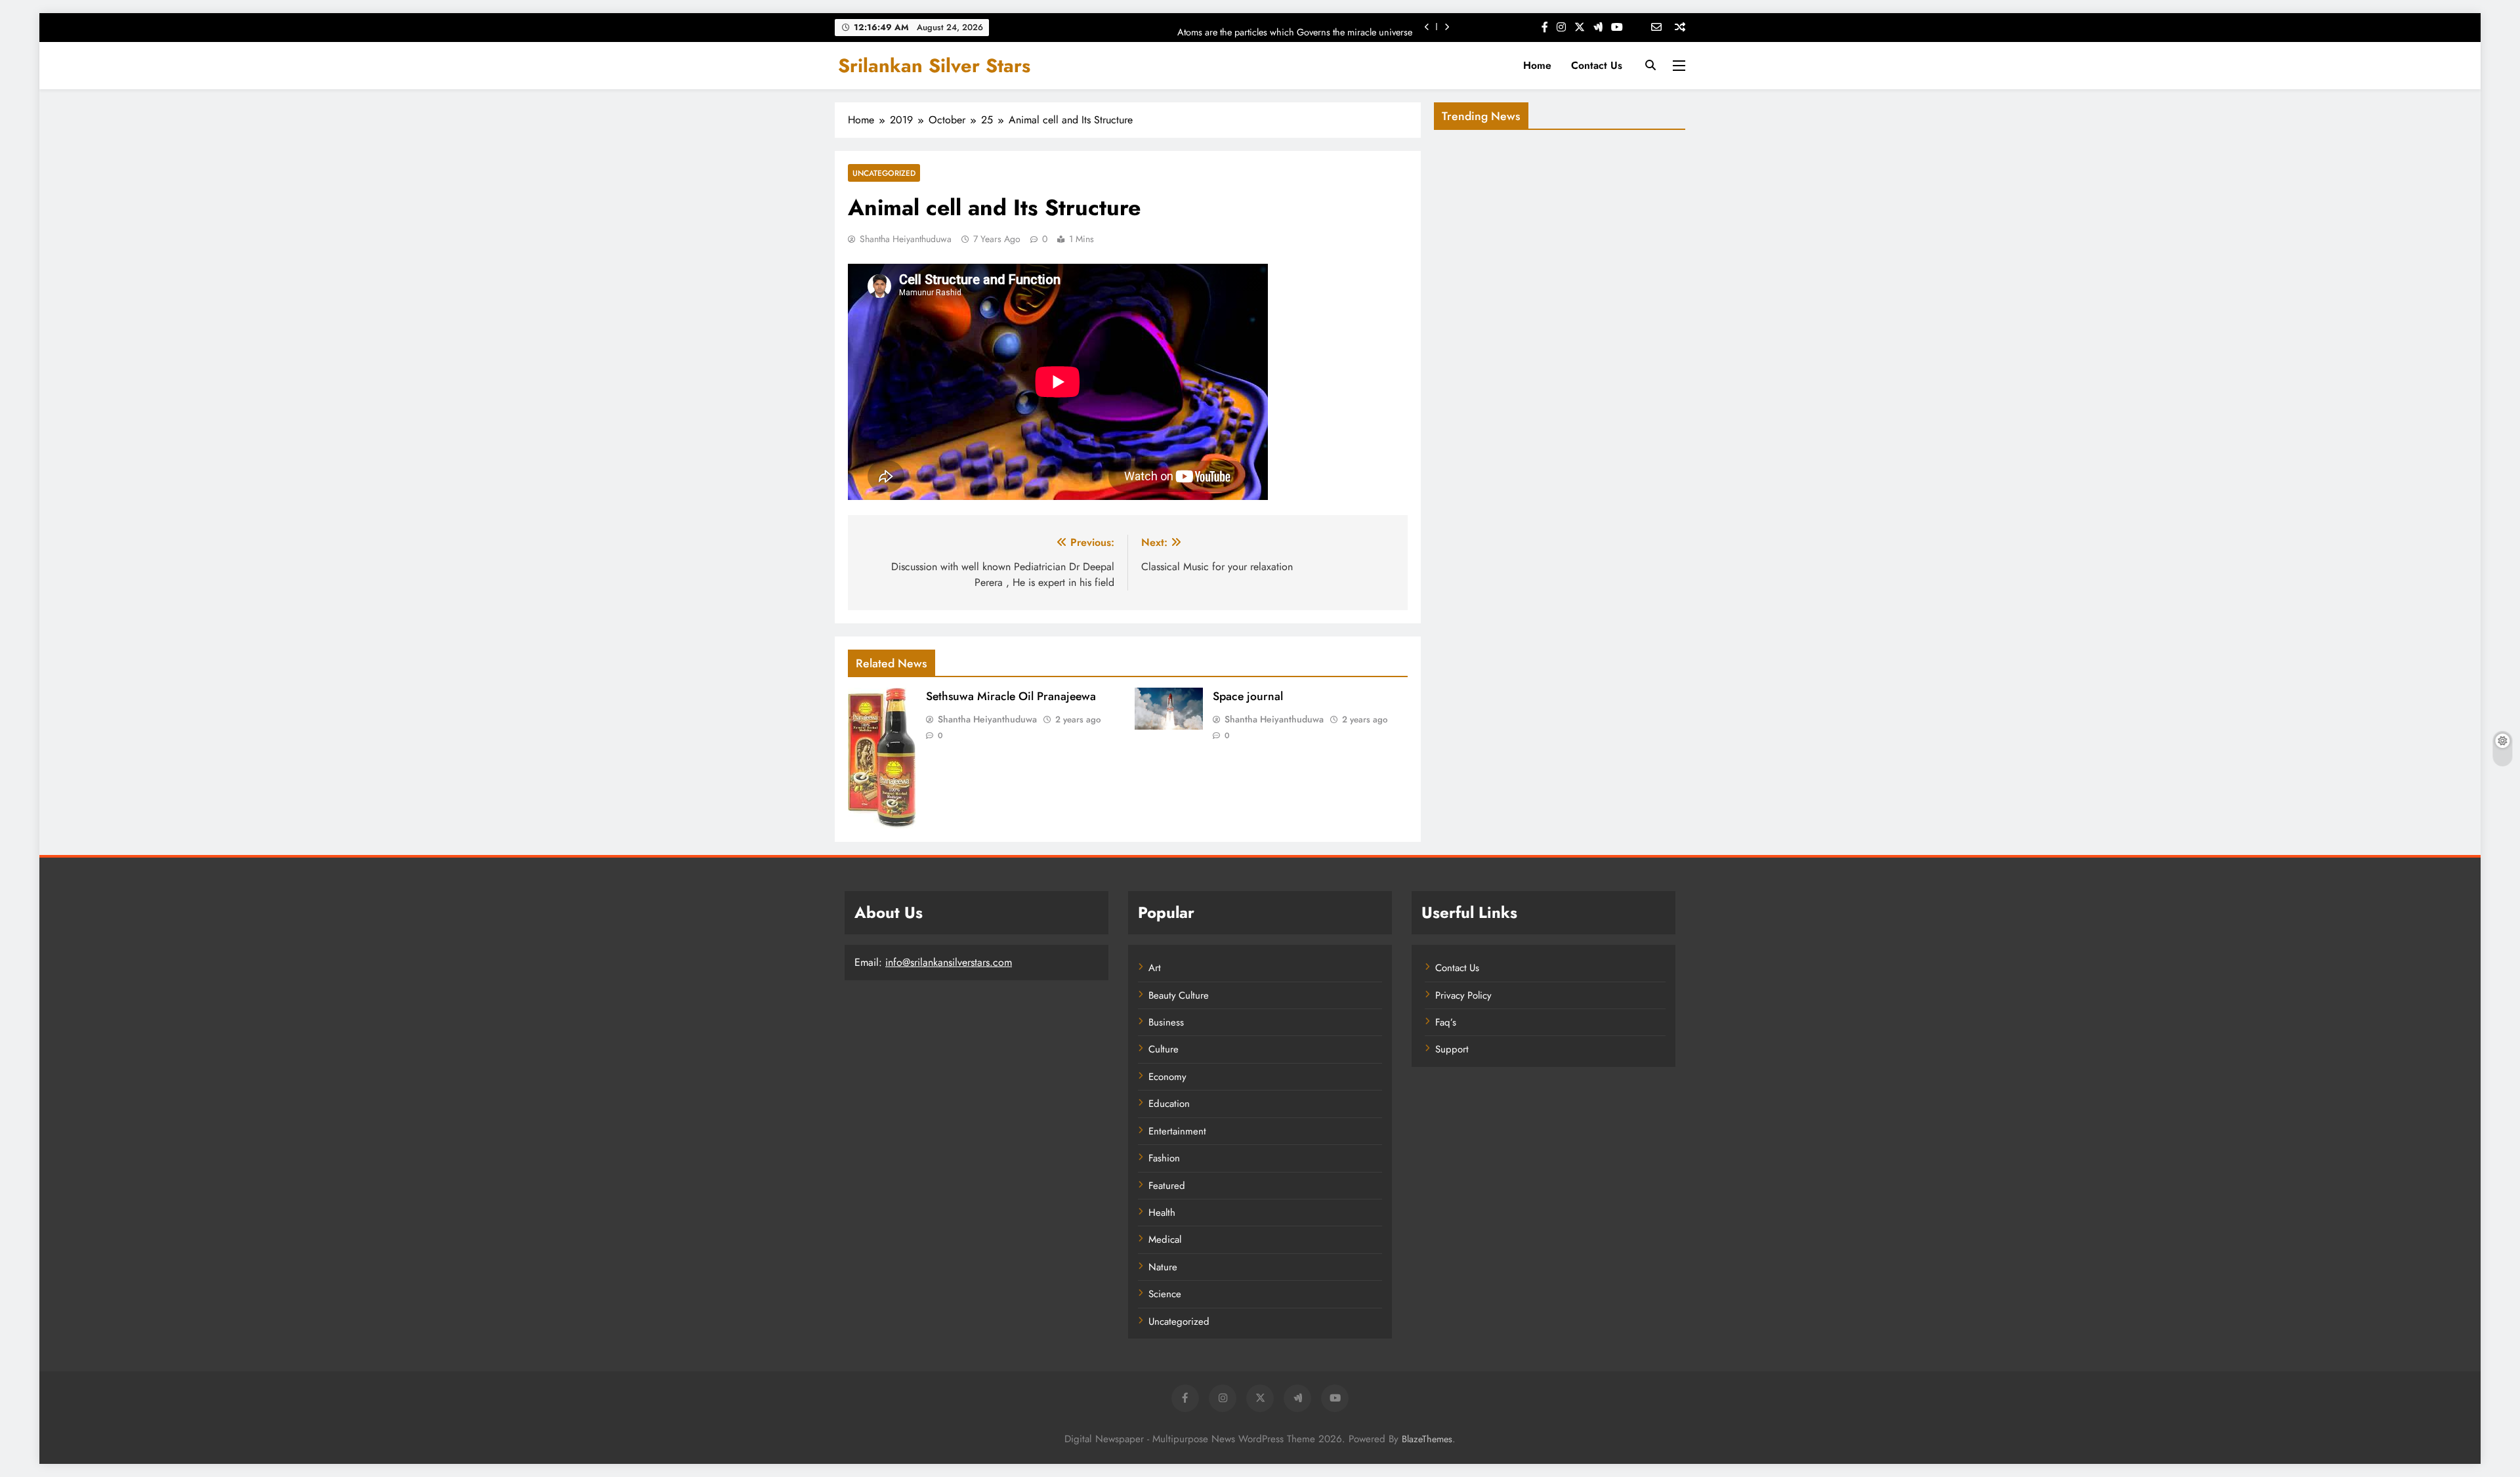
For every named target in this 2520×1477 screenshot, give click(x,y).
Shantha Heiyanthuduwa (906, 239)
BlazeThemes (1427, 1439)
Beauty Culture (1179, 995)
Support (1452, 1049)
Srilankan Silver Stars (934, 66)
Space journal (1248, 696)
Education (1169, 1104)
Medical (1165, 1239)
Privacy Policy (1463, 995)
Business (1166, 1022)
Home (1537, 65)
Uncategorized (884, 173)
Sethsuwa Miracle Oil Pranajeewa (1011, 696)
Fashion (1164, 1158)
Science (1165, 1294)
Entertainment (1177, 1131)
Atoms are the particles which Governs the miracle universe (1295, 27)
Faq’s (1446, 1022)
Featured (1167, 1186)
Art (1155, 968)
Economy (1167, 1077)
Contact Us (1597, 65)
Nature (1163, 1267)
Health (1162, 1213)
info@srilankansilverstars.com (949, 962)
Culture (1164, 1049)
